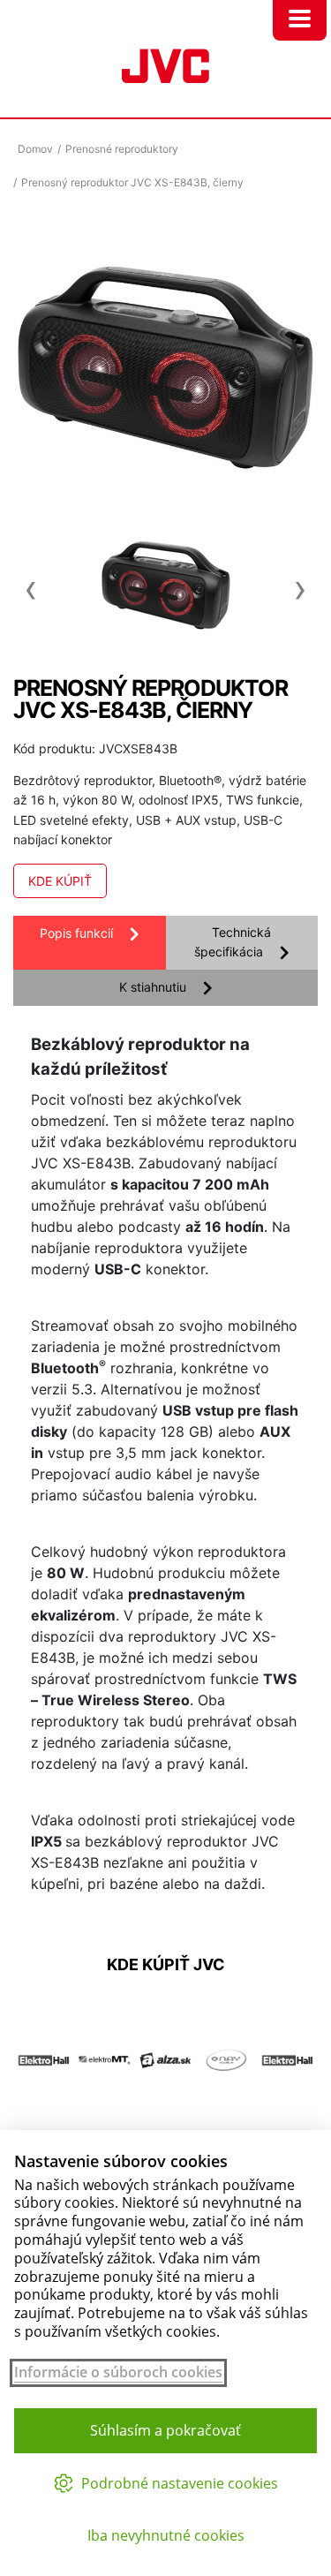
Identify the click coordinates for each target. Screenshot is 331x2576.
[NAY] (226, 2121)
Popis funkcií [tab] (76, 933)
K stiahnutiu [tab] (153, 987)
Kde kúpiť (60, 881)
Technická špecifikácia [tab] (233, 942)
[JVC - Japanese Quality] (165, 64)
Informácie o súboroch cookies (118, 2372)
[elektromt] (105, 2121)
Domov (35, 149)
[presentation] (31, 580)
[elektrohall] (44, 2121)
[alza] (165, 2121)
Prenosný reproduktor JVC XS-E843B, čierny (132, 182)
